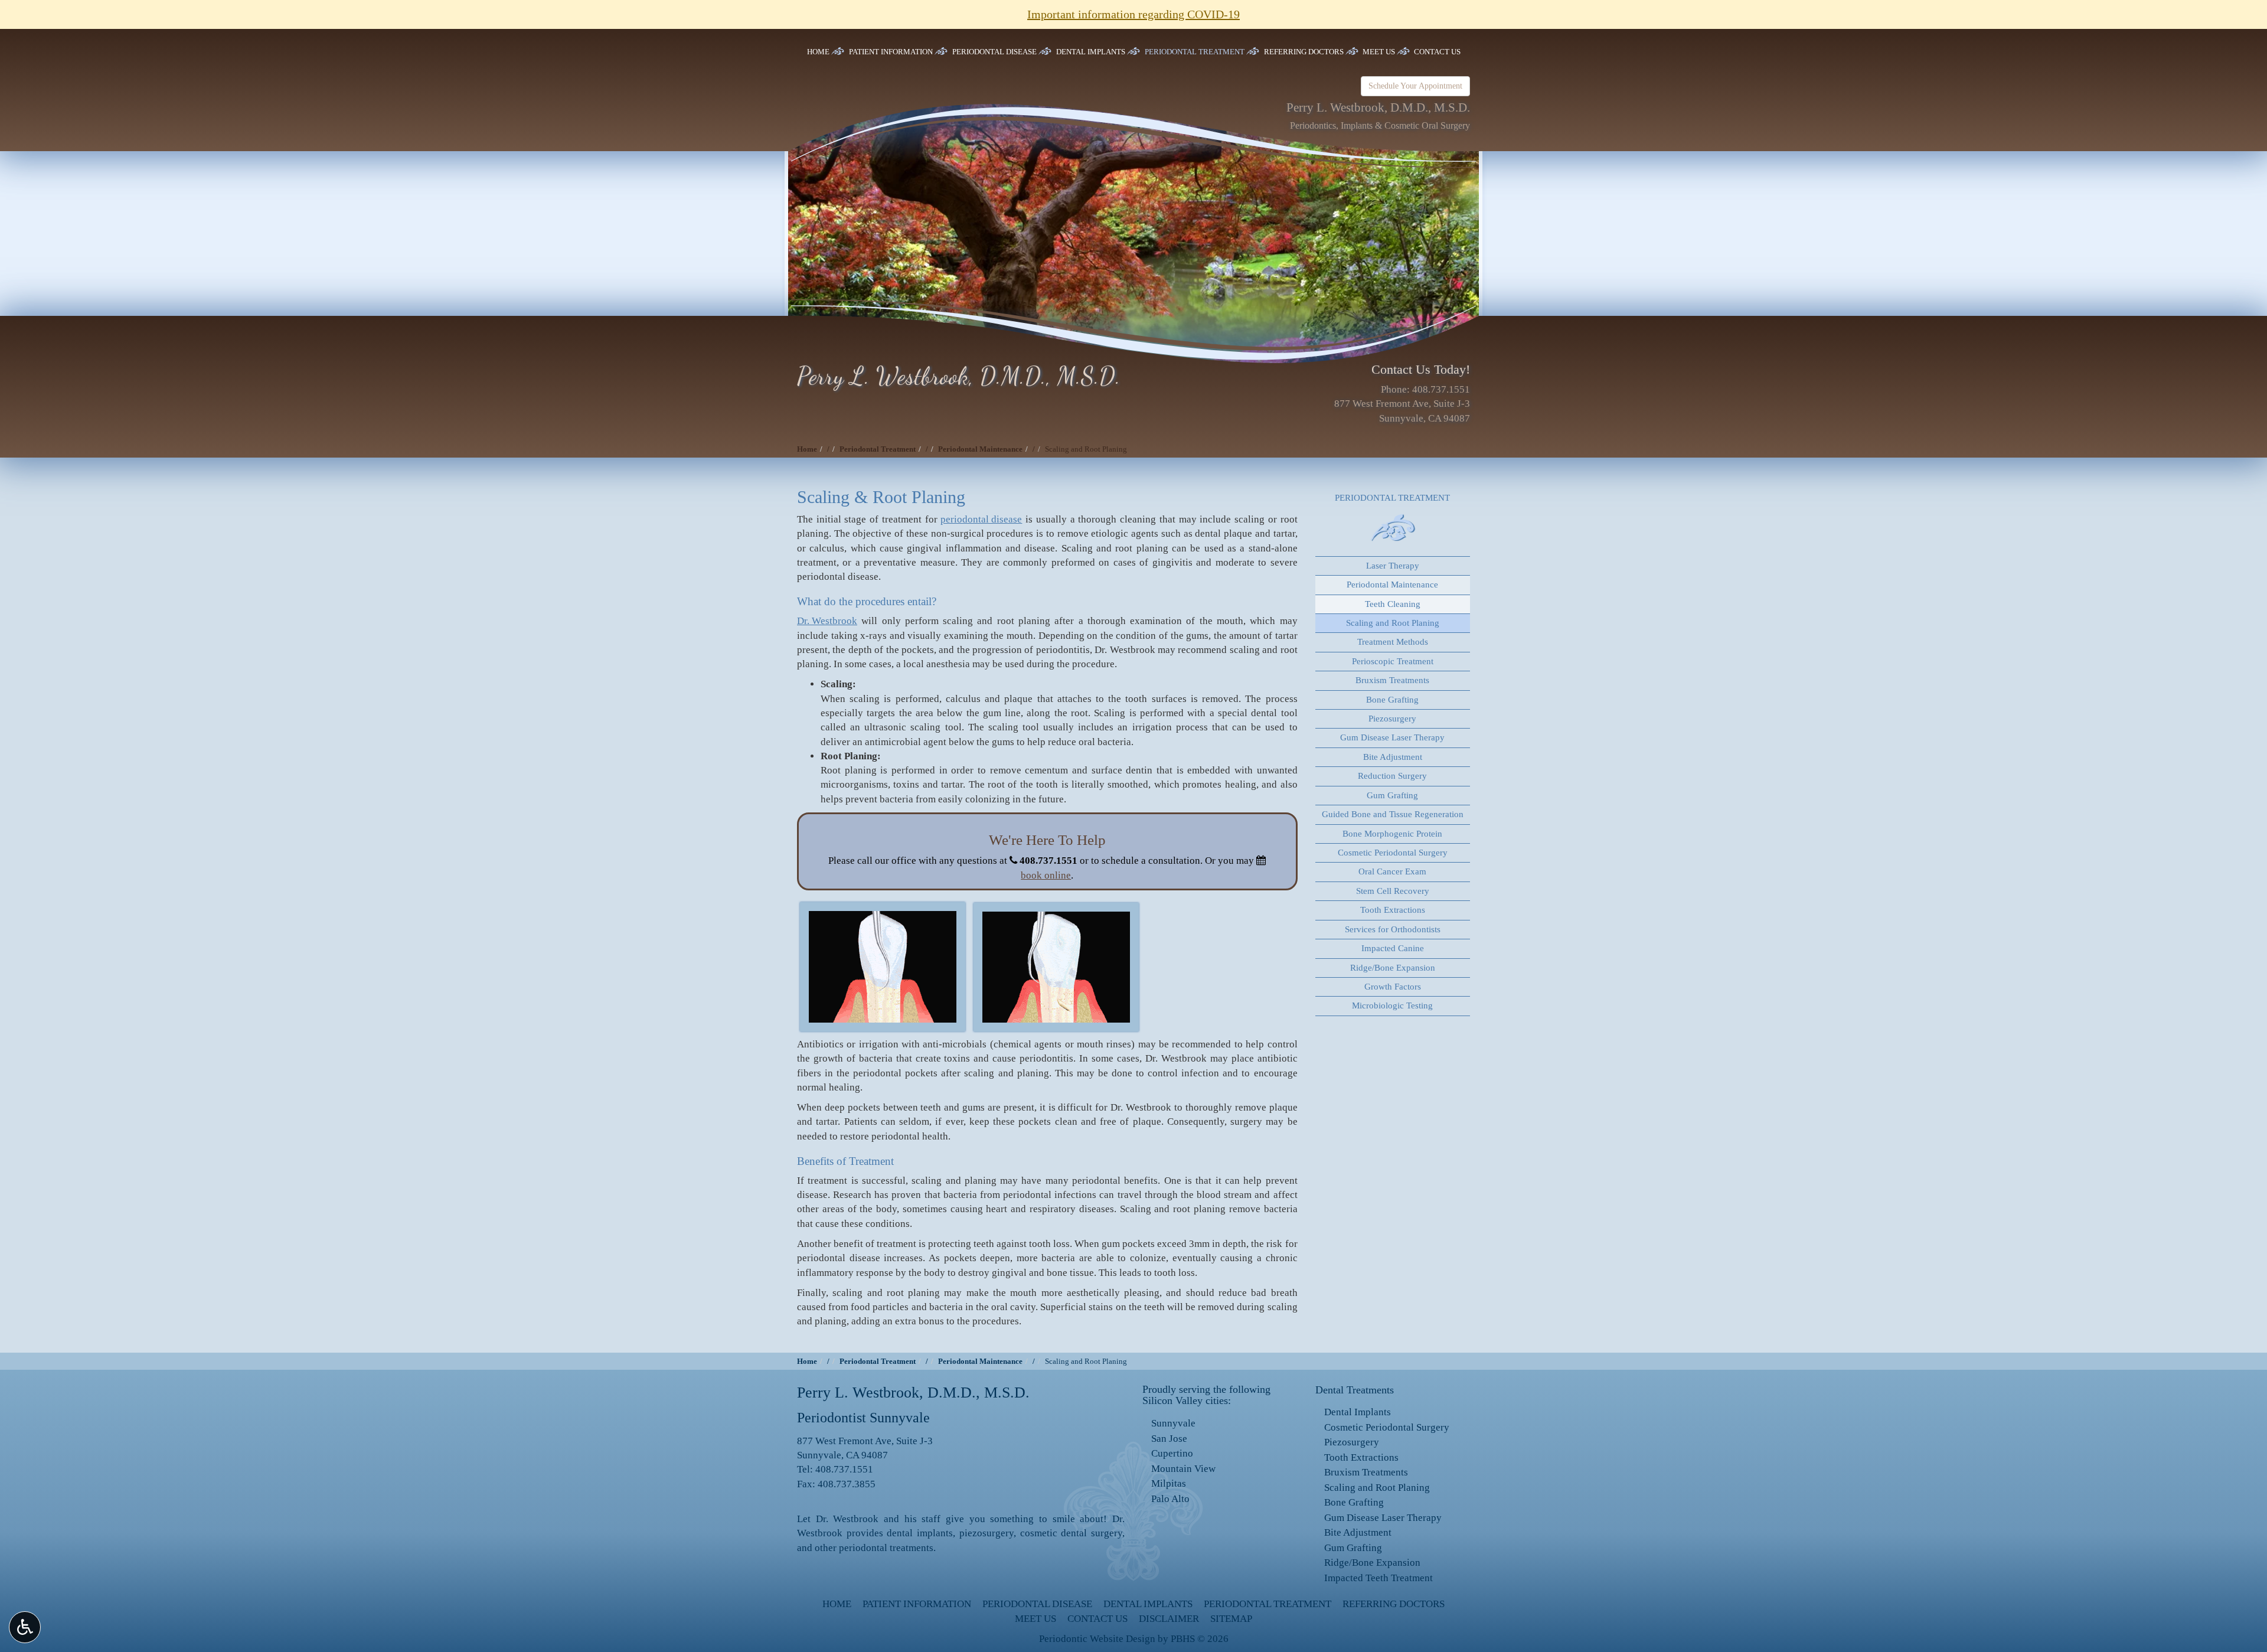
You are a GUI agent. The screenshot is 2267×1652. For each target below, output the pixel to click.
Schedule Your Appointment (1415, 86)
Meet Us (1379, 52)
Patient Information (891, 52)
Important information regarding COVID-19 (1133, 14)
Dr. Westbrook (827, 621)
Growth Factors (1393, 987)
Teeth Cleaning (1393, 604)
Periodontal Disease (994, 52)
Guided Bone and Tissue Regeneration (1393, 814)
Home (818, 52)
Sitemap (1231, 1619)
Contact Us (1437, 52)
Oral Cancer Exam (1392, 871)
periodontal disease (981, 519)
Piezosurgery (1392, 719)
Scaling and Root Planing (1393, 623)
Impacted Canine (1393, 948)
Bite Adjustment (1393, 757)
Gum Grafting (1392, 795)
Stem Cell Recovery (1393, 891)
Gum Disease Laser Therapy (1392, 737)
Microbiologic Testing (1392, 1005)
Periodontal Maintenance (980, 449)
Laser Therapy (1393, 566)
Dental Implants (1091, 52)
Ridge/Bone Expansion (1393, 968)
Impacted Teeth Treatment (1379, 1578)
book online (1046, 875)
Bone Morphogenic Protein (1392, 834)
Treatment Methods (1393, 642)
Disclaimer (1169, 1619)
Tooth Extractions (1393, 910)
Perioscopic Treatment (1393, 661)
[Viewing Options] (25, 1627)
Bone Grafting (1392, 700)
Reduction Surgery (1392, 776)
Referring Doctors (1304, 52)
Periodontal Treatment (1195, 52)
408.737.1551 (1441, 389)
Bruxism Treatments (1392, 680)
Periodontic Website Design (1097, 1639)
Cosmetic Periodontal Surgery (1393, 853)
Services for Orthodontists (1393, 929)
